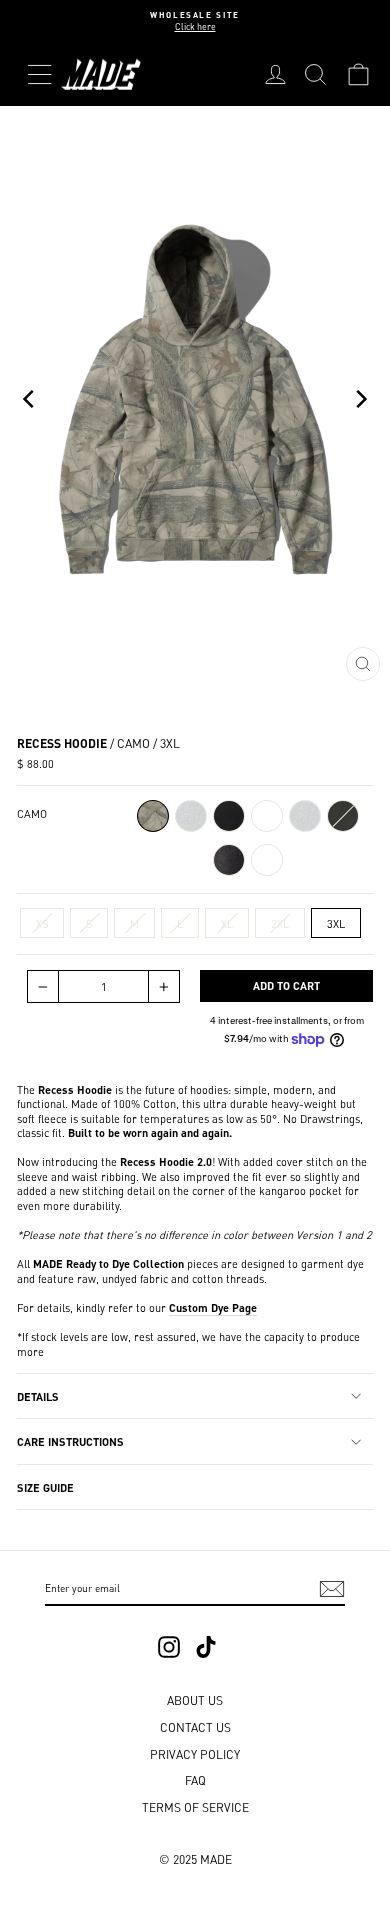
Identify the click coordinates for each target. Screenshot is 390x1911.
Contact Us (195, 1726)
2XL (280, 923)
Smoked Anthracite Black (229, 860)
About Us (195, 1699)
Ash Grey (305, 816)
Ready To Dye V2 (267, 816)
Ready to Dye (267, 860)
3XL (336, 923)
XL (227, 923)
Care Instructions (70, 1441)
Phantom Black (343, 816)
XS (42, 923)
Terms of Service (195, 1806)
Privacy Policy (195, 1753)
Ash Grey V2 (191, 816)
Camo (153, 816)
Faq (195, 1779)
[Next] (360, 399)
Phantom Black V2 (229, 816)
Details (38, 1396)
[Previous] (30, 399)
